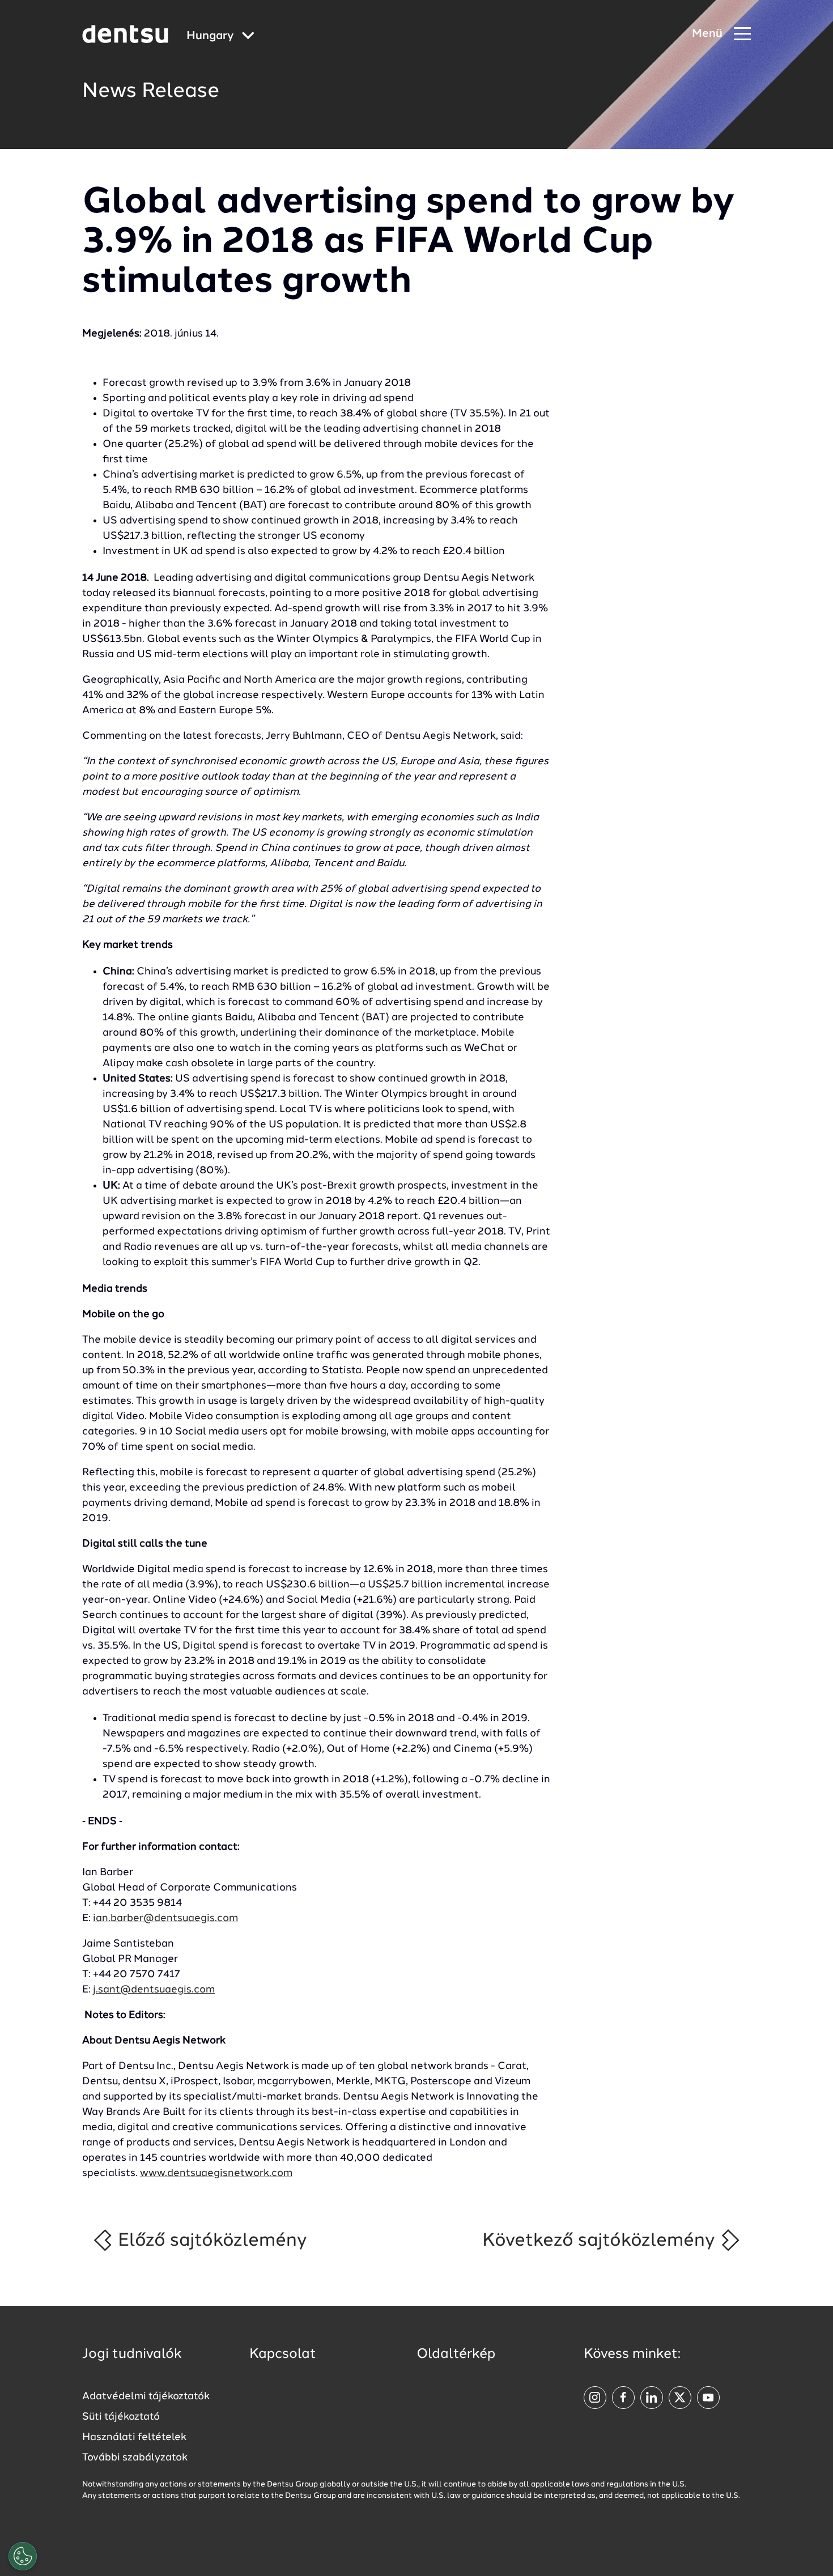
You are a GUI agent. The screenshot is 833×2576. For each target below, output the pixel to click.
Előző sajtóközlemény (210, 2241)
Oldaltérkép (456, 2354)
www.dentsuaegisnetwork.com (216, 2173)
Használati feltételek (134, 2437)
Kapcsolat (283, 2354)
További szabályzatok (135, 2458)
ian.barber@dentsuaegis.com (165, 1918)
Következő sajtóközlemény (601, 2241)
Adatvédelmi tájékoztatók (146, 2396)
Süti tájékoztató (121, 2417)
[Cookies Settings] (23, 2556)
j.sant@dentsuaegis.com (154, 1990)
